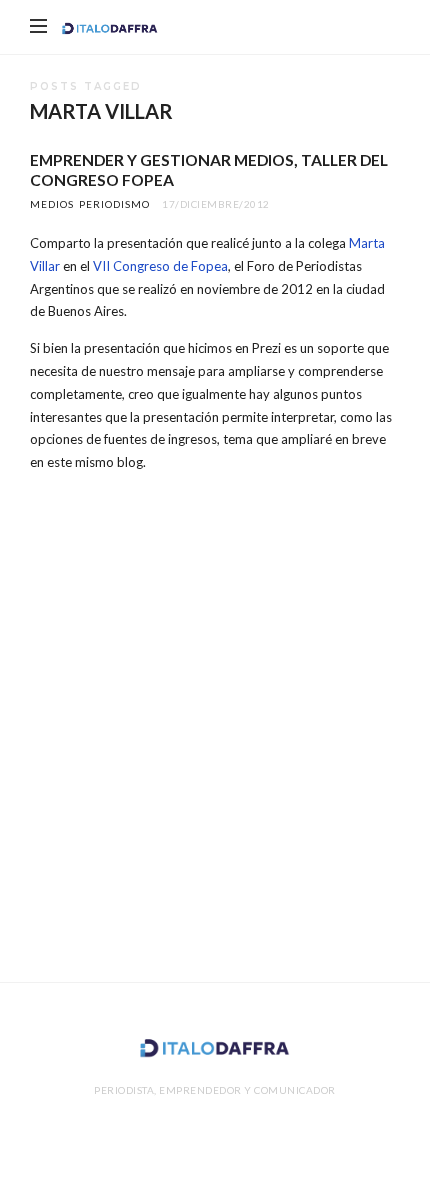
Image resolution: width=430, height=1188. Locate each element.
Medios (52, 204)
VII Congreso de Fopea (160, 266)
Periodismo (114, 204)
